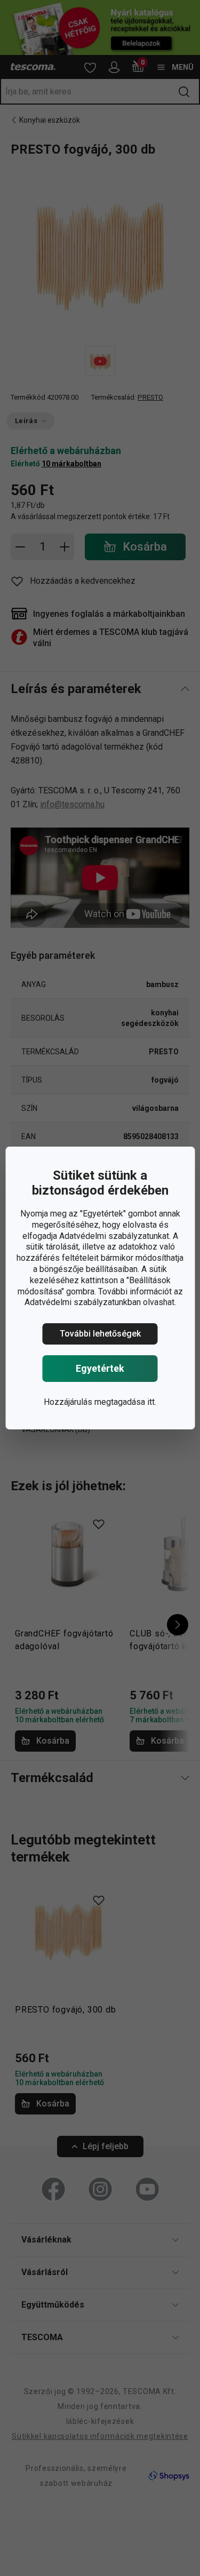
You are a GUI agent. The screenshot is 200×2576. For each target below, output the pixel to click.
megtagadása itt (125, 1402)
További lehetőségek (100, 1334)
